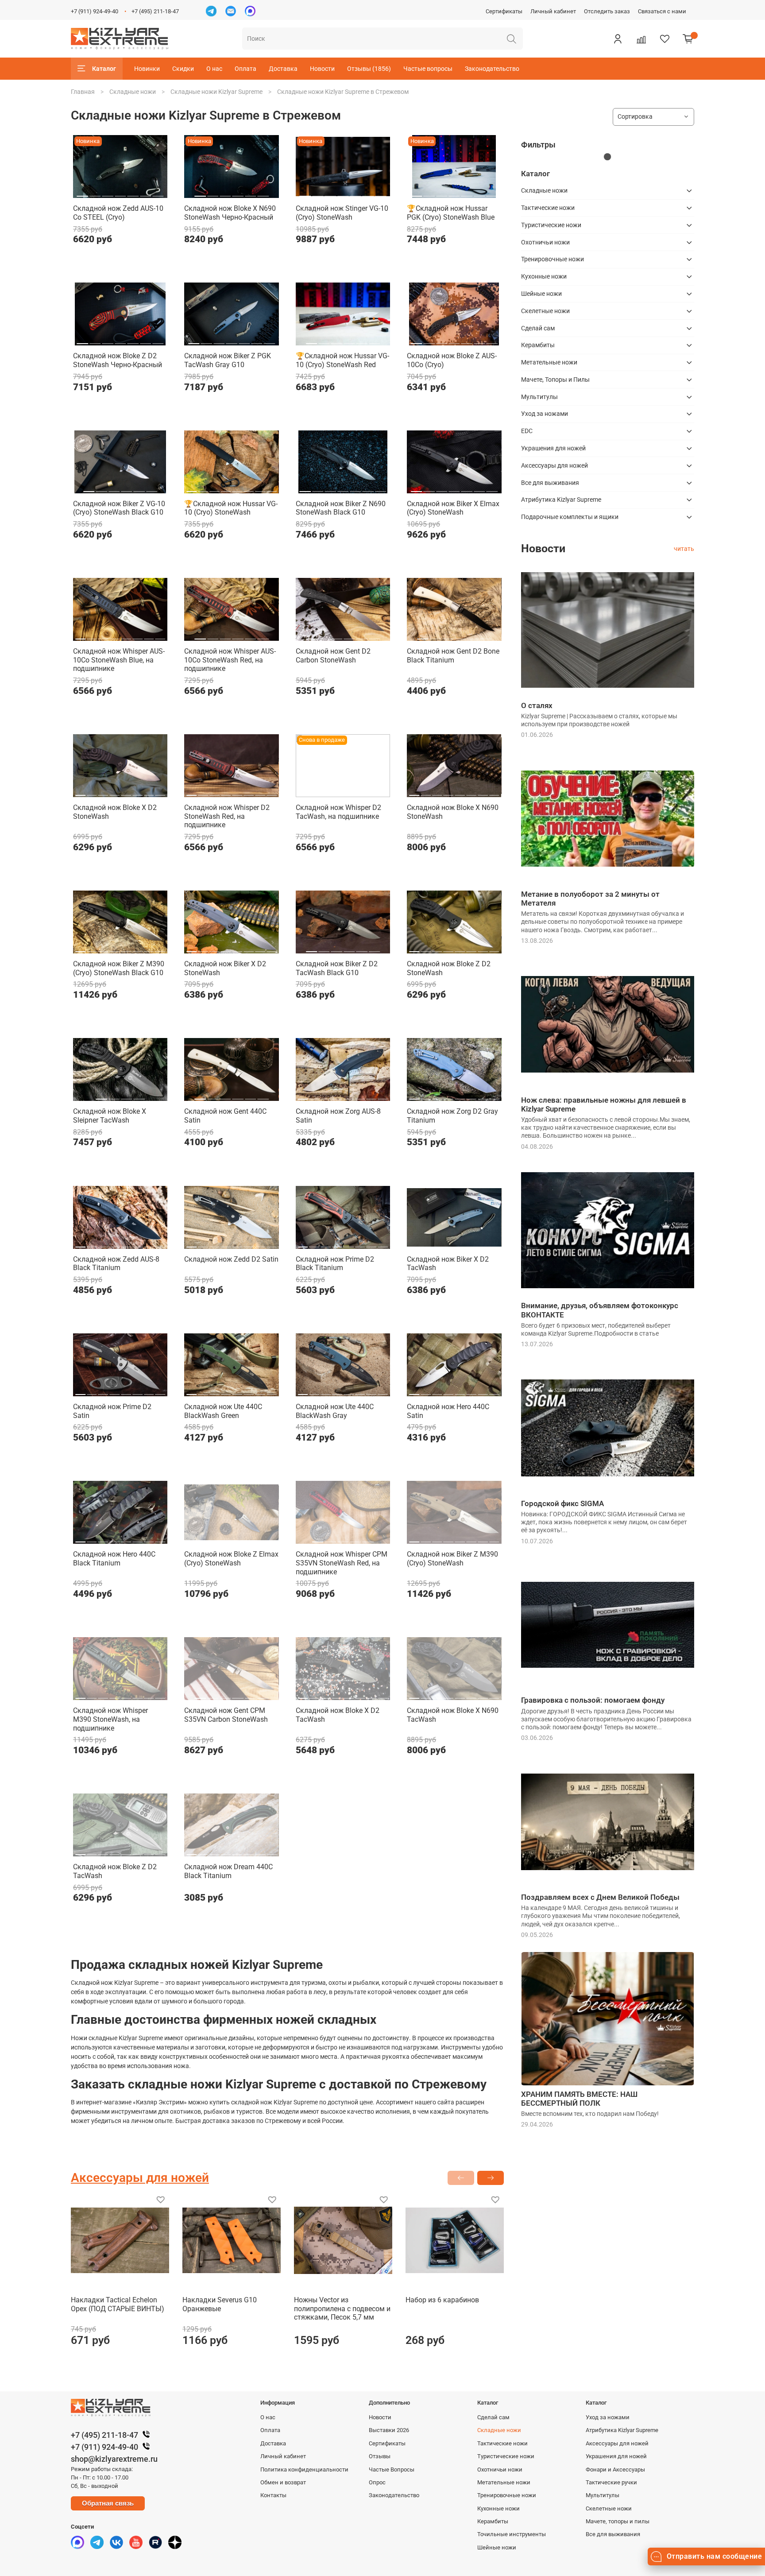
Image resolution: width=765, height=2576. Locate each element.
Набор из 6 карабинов (442, 2300)
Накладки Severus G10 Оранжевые (220, 2304)
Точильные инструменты (512, 2534)
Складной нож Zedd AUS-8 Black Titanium (116, 1264)
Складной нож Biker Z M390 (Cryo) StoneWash (452, 1559)
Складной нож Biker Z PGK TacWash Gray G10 (228, 360)
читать (684, 549)
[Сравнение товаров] (641, 39)
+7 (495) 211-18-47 (155, 11)
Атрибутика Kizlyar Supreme (561, 500)
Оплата (245, 69)
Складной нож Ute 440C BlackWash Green (223, 1411)
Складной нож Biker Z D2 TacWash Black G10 (337, 968)
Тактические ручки (611, 2482)
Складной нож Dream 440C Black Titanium (228, 1871)
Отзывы (380, 2456)
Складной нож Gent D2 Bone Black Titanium (453, 656)
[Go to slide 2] (95, 193)
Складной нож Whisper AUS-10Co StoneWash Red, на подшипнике (230, 660)
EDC (527, 431)
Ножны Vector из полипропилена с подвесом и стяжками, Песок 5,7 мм (342, 2309)
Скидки (183, 69)
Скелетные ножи (545, 311)
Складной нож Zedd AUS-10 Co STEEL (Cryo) (118, 213)
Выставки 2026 (389, 2430)
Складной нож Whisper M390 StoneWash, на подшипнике (110, 1719)
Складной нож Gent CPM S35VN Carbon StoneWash (226, 1715)
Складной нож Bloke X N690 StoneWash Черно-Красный (230, 213)
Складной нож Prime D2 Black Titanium (335, 1264)
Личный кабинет (553, 11)
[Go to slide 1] (83, 193)
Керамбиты (538, 345)
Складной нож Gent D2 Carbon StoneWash (333, 656)
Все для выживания (550, 483)
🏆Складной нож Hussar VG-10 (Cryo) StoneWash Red (342, 360)
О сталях (537, 705)
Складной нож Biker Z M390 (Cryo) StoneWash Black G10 (119, 968)
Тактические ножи (548, 208)
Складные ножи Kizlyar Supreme (216, 92)
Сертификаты (504, 11)
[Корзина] (688, 39)
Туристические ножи (551, 225)
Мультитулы (539, 397)
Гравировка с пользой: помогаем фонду (593, 1700)
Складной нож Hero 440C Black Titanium (114, 1559)
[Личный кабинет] (618, 39)
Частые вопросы (428, 69)
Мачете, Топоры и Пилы (555, 380)
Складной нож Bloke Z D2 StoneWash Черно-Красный (118, 360)
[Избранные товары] (665, 39)
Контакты (273, 2495)
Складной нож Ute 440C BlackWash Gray (335, 1411)
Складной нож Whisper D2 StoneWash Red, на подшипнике (227, 816)
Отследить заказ (607, 11)
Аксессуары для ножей (554, 465)
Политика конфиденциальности (304, 2469)
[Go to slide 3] (108, 193)
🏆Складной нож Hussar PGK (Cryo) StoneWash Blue (451, 213)
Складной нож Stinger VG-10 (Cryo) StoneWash (342, 213)
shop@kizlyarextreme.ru (114, 2459)
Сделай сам (538, 328)
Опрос (377, 2482)
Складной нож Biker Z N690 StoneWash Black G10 (341, 508)
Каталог (104, 69)
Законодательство (492, 69)
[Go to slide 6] (145, 193)
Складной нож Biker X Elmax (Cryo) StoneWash (453, 508)
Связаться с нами (662, 11)
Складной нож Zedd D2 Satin (231, 1259)
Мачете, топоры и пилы (618, 2521)
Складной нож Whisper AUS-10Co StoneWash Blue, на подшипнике (119, 660)
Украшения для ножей (553, 448)
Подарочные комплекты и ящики (570, 517)
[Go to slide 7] (158, 193)
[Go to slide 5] (133, 193)
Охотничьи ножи (545, 242)
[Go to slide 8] (272, 488)
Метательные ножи (549, 362)
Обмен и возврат (283, 2482)
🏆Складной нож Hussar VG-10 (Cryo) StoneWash (231, 508)
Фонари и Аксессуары (615, 2469)
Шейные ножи (541, 294)
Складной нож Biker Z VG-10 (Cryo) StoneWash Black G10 (119, 508)
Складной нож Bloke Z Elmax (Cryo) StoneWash (231, 1559)
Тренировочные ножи (552, 259)
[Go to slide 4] (120, 193)
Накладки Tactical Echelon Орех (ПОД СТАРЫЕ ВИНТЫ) (118, 2304)
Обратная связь (108, 2503)
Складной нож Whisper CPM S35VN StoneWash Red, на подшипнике (342, 1563)
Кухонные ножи (544, 276)
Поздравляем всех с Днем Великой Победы (600, 1897)
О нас (214, 69)
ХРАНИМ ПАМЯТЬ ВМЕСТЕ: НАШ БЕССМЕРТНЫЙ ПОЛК (579, 2099)
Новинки (147, 69)
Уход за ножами (545, 414)
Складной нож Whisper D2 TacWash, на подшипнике (338, 812)
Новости (322, 69)
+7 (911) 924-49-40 (95, 11)
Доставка (283, 69)
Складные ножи (133, 92)
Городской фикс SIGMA (562, 1503)
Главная (83, 92)
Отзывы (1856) (369, 69)
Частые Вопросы (392, 2469)
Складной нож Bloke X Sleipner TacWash (110, 1116)
